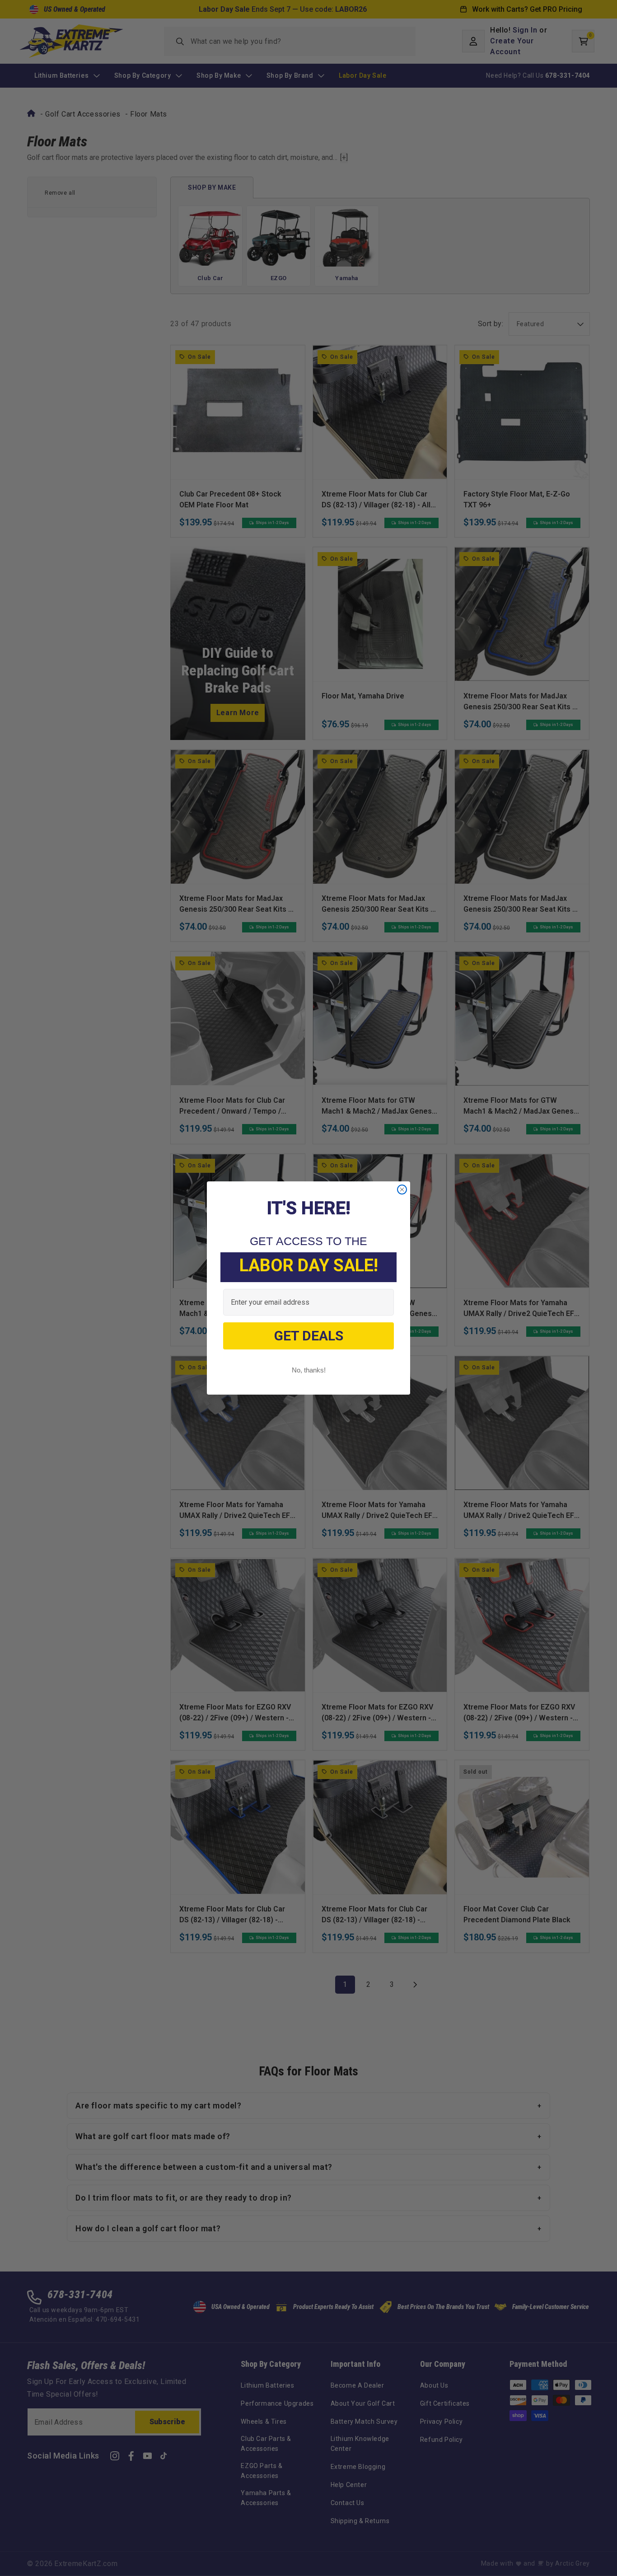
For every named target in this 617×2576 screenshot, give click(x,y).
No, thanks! (309, 1370)
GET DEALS (309, 1336)
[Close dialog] (402, 1190)
